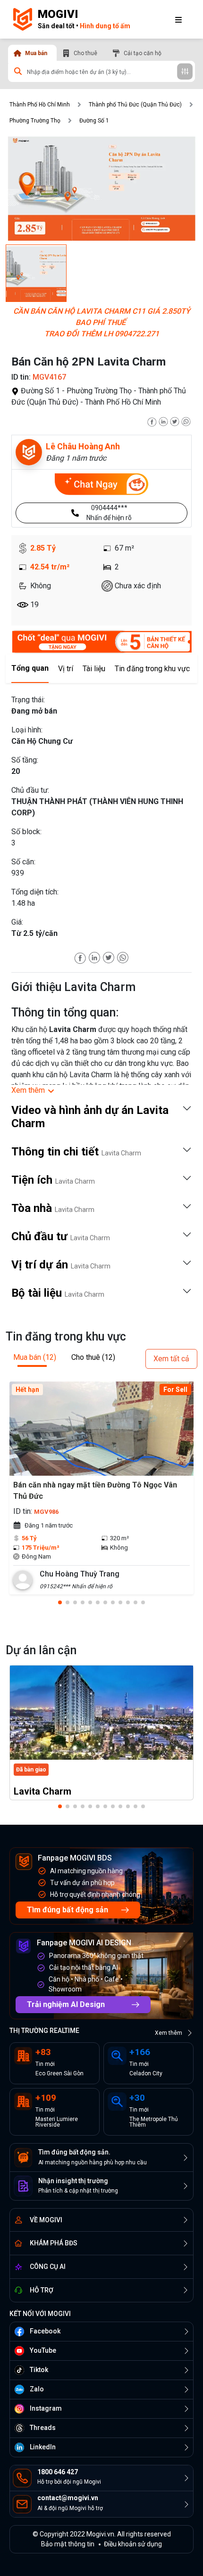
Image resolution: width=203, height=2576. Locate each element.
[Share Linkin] (94, 957)
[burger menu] (178, 19)
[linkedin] (163, 421)
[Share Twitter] (109, 957)
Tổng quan (30, 668)
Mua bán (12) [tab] (35, 1357)
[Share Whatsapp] (123, 957)
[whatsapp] (186, 421)
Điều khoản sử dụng (133, 2544)
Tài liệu (94, 669)
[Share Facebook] (80, 957)
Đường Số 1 (94, 121)
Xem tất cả (171, 1359)
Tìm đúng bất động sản (68, 1910)
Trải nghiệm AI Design (66, 2004)
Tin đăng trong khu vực (152, 669)
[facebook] (152, 421)
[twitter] (175, 421)
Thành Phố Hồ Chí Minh (40, 105)
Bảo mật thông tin (68, 2544)
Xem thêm (169, 2033)
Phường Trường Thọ (35, 121)
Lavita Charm (42, 1791)
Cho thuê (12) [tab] (93, 1357)
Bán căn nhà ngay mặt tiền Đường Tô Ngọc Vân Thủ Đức (95, 1491)
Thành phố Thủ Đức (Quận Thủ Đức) (135, 105)
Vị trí (66, 669)
